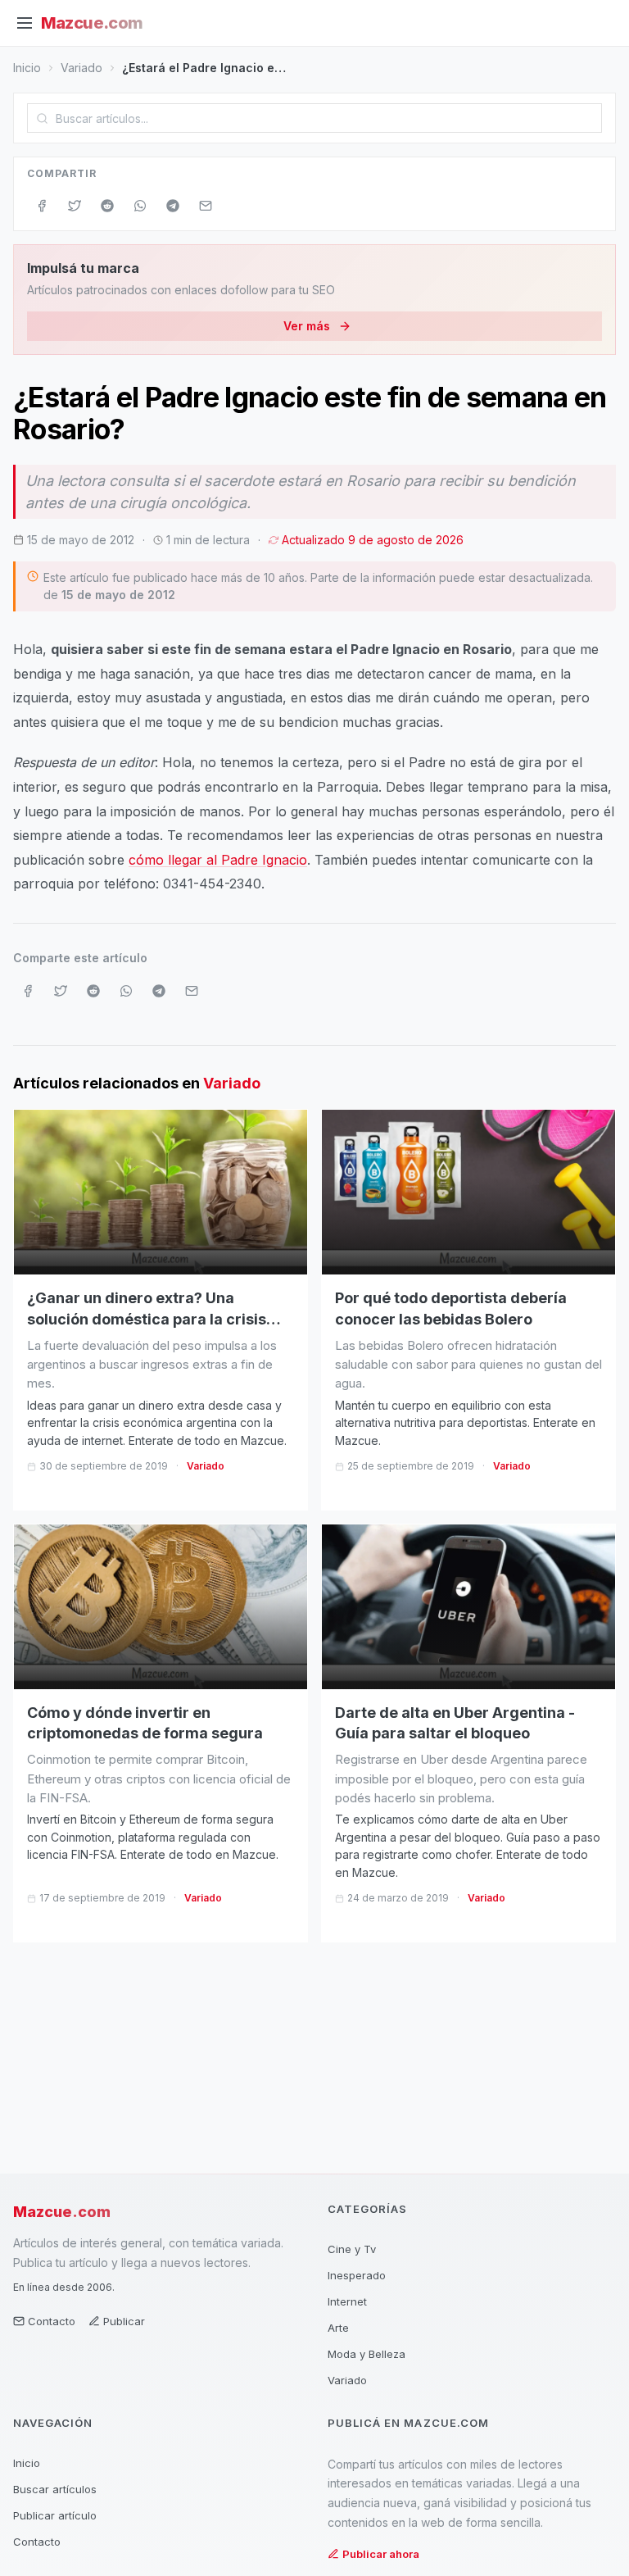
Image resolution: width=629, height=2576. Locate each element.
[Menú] (25, 23)
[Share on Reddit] (107, 206)
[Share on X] (75, 206)
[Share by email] (206, 206)
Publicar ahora (381, 2554)
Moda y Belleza (367, 2354)
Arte (338, 2328)
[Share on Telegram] (173, 206)
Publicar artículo (55, 2515)
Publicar (124, 2321)
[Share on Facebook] (42, 206)
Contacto (52, 2321)
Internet (347, 2301)
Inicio (27, 68)
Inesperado (357, 2275)
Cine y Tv (352, 2249)
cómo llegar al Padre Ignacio (218, 860)
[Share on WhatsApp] (140, 206)
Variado (81, 68)
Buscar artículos (55, 2489)
